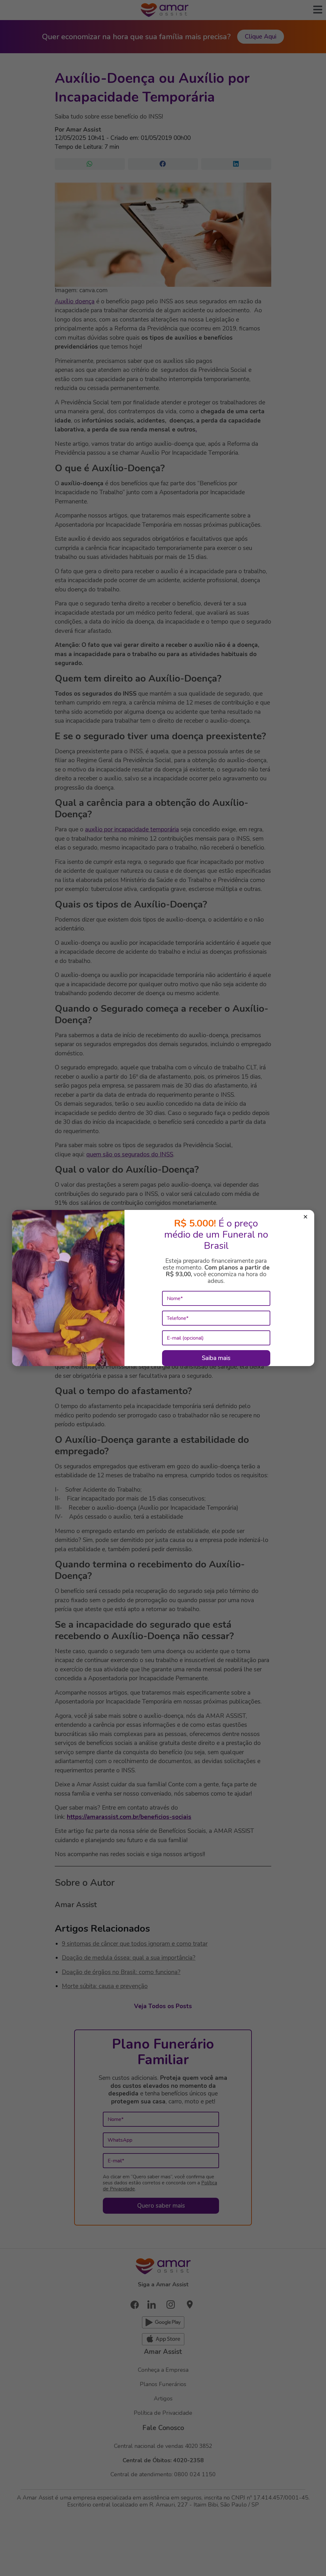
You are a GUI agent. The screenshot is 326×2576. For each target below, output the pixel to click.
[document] (163, 1288)
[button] (305, 1218)
